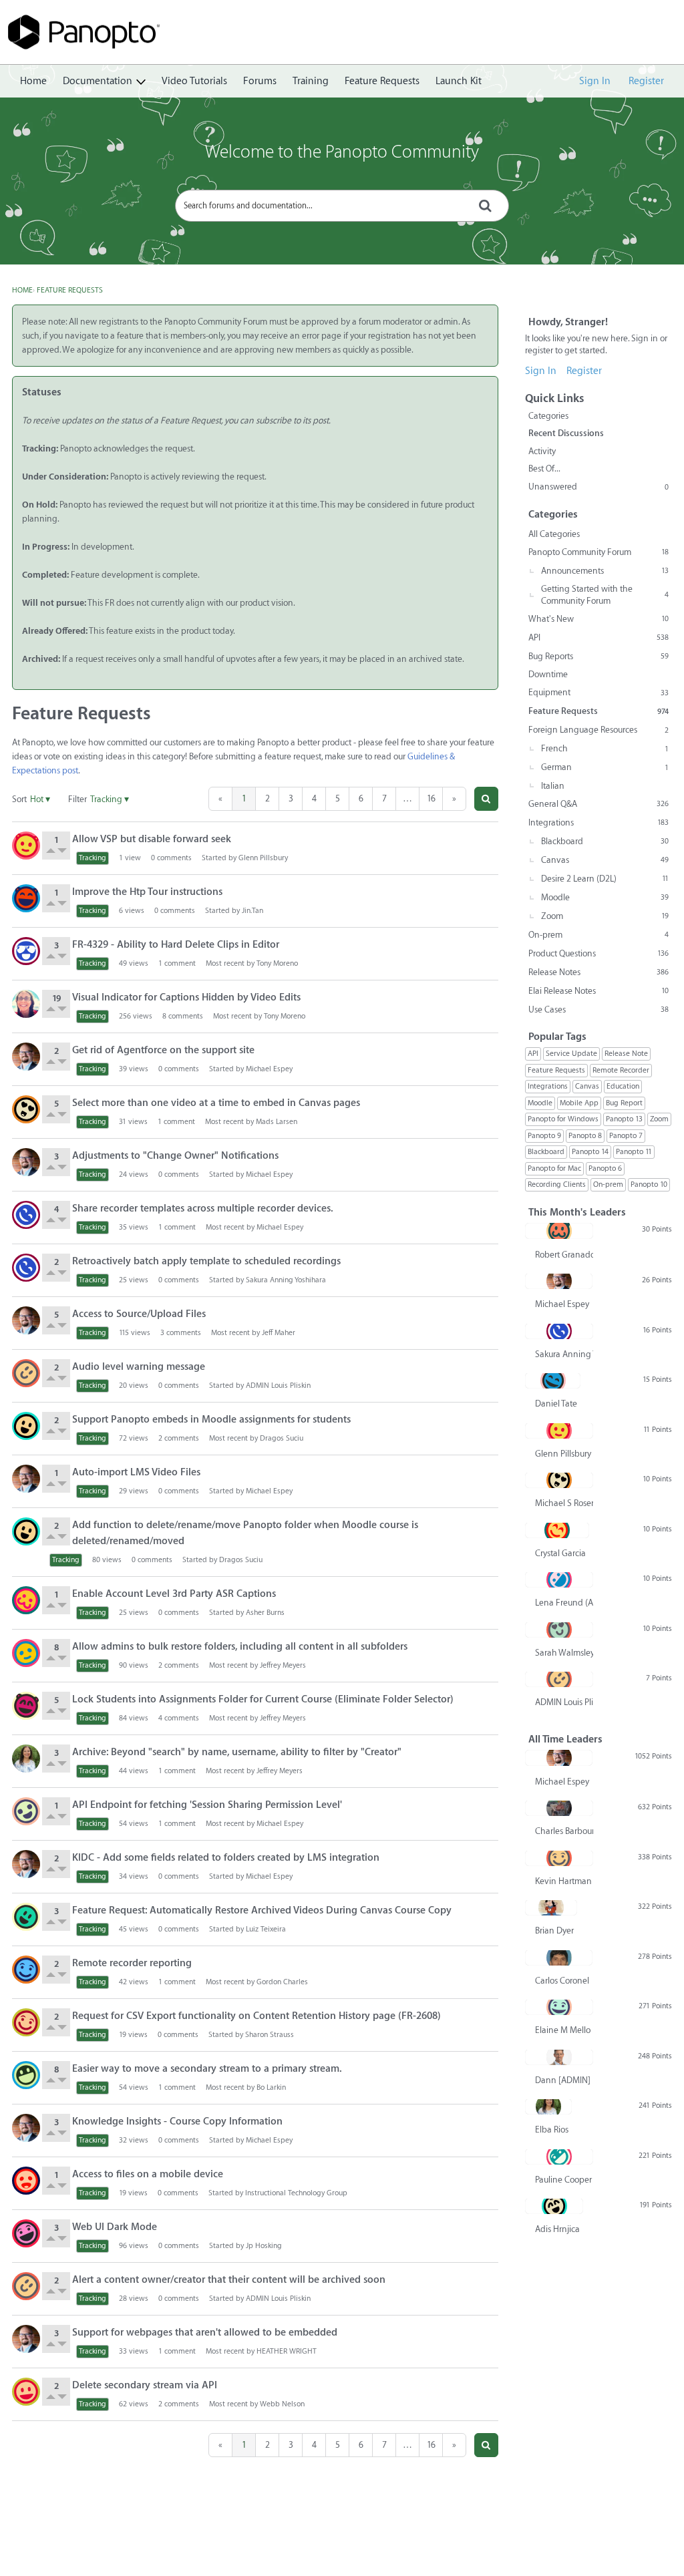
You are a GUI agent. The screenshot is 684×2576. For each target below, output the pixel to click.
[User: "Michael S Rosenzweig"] (26, 1109)
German (605, 767)
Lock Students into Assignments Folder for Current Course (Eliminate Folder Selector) (263, 1699)
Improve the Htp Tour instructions (147, 892)
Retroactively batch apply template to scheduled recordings (206, 1261)
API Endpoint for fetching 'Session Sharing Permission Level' (207, 1805)
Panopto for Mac (554, 1168)
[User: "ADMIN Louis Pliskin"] (26, 1373)
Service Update (571, 1054)
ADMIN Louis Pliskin (278, 1386)
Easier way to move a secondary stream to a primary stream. (207, 2069)
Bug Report (624, 1103)
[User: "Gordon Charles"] (26, 1970)
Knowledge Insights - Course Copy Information (177, 2122)
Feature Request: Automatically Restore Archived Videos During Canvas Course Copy (262, 1910)
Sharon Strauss (270, 2035)
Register (646, 81)
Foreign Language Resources (598, 730)
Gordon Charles (282, 1982)
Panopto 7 (626, 1136)
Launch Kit (459, 81)
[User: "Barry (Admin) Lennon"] (26, 2075)
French (605, 748)
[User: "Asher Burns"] (26, 1600)
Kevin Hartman (563, 1881)
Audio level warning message (139, 1367)
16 (431, 798)
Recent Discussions (566, 433)
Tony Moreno (277, 963)
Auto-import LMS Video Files (136, 1472)
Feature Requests (382, 81)
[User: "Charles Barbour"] (559, 1808)
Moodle (605, 897)
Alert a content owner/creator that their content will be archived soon (229, 2280)
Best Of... (544, 469)
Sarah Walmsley (564, 1653)
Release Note (626, 1054)
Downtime (548, 674)
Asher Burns (265, 1613)
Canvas (605, 860)
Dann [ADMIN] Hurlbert (564, 2080)
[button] (486, 799)
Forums (260, 81)
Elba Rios (552, 2130)
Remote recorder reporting (132, 1963)
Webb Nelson (282, 2404)
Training (311, 81)
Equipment (598, 692)
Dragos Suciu (282, 1438)
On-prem (598, 935)
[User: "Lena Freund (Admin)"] (559, 1580)
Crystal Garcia (560, 1553)
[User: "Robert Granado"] (559, 1231)
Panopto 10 (649, 1184)
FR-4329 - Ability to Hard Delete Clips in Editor (176, 945)
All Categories (554, 534)
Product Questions (598, 953)
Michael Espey (269, 1069)
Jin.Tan (252, 911)
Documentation (98, 81)
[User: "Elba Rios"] (26, 1759)
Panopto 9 (544, 1136)
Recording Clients (557, 1184)
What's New (598, 619)
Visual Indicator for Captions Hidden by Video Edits (186, 997)
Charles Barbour (564, 1831)
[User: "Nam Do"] (26, 1653)
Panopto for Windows (563, 1119)
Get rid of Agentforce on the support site (163, 1050)
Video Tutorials (194, 81)
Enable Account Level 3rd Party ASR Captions (174, 1594)
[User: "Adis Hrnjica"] (554, 2206)
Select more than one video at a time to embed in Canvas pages (216, 1103)
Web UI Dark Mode (115, 2227)
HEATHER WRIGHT (287, 2351)
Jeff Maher (279, 1333)
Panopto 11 (634, 1152)
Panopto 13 (624, 1119)
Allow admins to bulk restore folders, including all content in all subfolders (240, 1647)
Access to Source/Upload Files (139, 1314)
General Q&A (598, 804)
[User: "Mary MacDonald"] (26, 1706)
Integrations (598, 822)
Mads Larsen (277, 1122)
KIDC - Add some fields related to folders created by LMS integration (226, 1858)
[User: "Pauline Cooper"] (559, 2157)
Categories (548, 416)
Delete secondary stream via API (145, 2385)
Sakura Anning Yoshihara (286, 1280)
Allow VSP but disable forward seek (152, 839)
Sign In (595, 81)
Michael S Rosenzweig (564, 1503)
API (598, 637)
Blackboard (605, 841)
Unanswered (598, 487)
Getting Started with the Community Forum (605, 595)
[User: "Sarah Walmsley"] (559, 1630)
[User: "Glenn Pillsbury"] (26, 846)
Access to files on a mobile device (148, 2174)
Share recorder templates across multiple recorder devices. (203, 1209)
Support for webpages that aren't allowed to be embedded (205, 2333)
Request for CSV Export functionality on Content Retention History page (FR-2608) (256, 2016)
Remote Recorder (621, 1070)
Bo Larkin (271, 2087)
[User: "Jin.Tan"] (26, 898)
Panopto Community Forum (598, 552)
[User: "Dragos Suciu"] (26, 1426)
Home (33, 81)
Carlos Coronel (562, 1981)
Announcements (605, 571)
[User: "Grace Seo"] (26, 951)
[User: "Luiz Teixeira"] (26, 1917)
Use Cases (598, 1009)
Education (623, 1086)
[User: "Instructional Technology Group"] (26, 2181)
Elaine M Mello (563, 2030)
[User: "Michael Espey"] (26, 1057)
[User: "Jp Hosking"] (26, 2233)
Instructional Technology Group (296, 2193)
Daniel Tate (556, 1404)
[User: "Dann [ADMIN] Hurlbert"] (559, 2057)
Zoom (605, 916)
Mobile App (579, 1103)
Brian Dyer (554, 1930)
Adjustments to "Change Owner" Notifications (175, 1156)
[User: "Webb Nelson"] (26, 2392)
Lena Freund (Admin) (564, 1603)
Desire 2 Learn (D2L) (605, 879)
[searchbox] (342, 206)
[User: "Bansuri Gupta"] (26, 1811)
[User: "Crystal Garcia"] (557, 1530)
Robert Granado (564, 1255)
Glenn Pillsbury (263, 858)
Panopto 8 (585, 1136)
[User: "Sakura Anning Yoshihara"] (26, 1215)
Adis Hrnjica (557, 2229)
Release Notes (598, 972)
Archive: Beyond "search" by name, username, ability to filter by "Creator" (237, 1752)
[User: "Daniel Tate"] (553, 1381)
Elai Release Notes (598, 991)
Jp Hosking (264, 2246)
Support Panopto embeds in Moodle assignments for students (211, 1420)
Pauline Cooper (563, 2180)
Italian (553, 786)
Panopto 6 (605, 1168)
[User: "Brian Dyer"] (551, 1907)
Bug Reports (598, 656)
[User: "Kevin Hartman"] (559, 1858)
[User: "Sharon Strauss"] (26, 2022)
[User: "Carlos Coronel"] (559, 1958)
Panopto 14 (590, 1152)
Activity (542, 451)
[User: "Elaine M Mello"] (559, 2007)
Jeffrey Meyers (283, 1665)
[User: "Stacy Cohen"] (26, 1004)
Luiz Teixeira (266, 1929)
